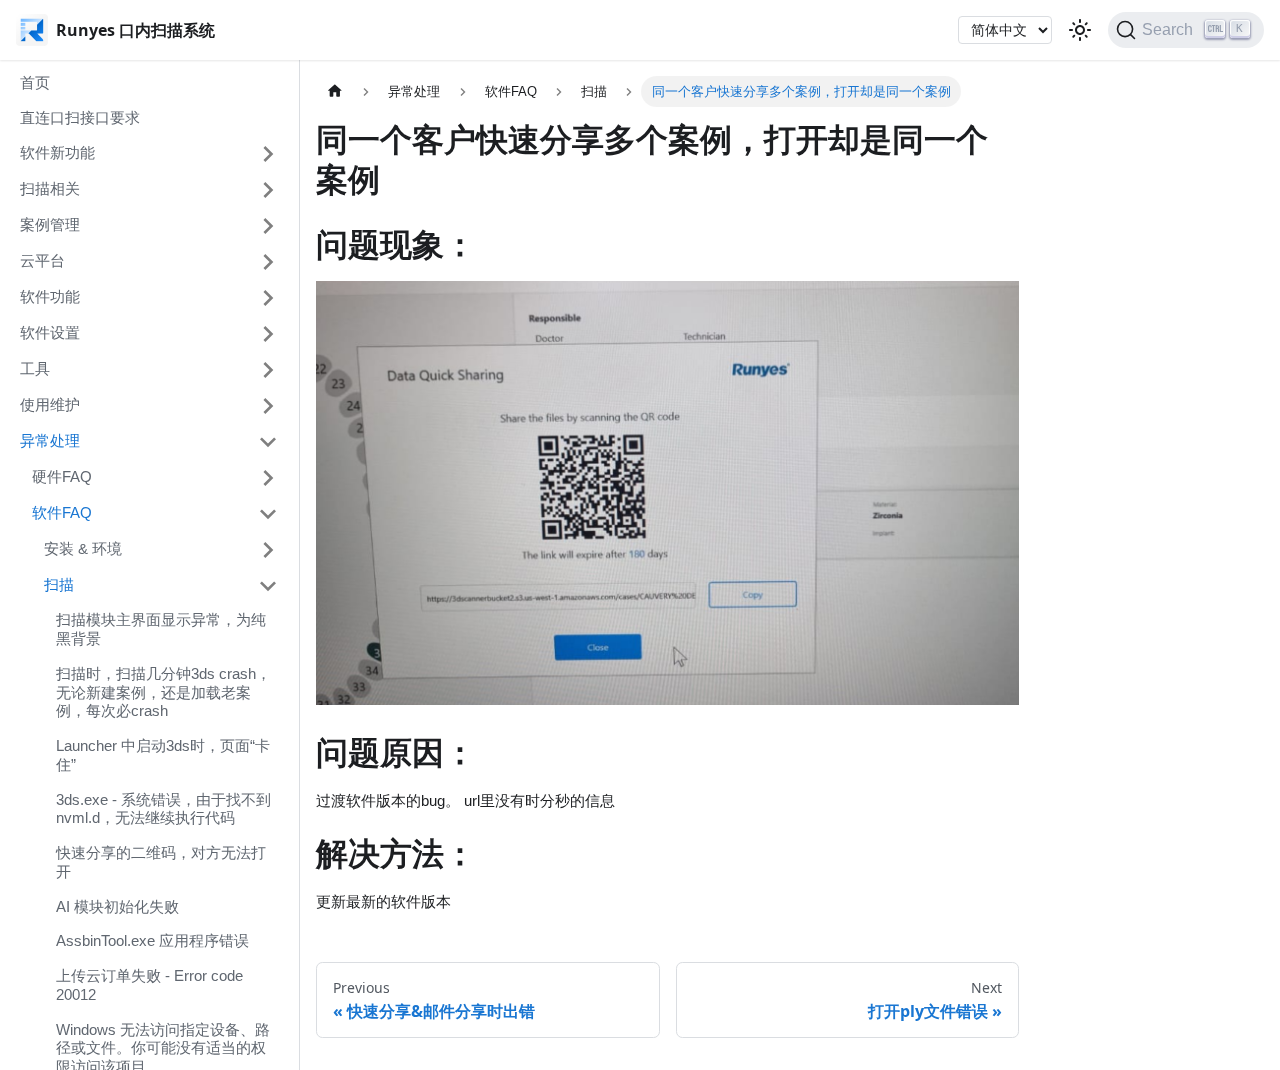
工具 (35, 368)
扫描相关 (50, 188)
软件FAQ (62, 512)
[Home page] (335, 91)
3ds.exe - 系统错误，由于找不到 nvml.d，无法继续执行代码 (163, 809)
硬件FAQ (62, 476)
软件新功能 (57, 152)
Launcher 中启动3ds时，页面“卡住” (163, 755)
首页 (35, 82)
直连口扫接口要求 (80, 117)
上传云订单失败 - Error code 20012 (149, 985)
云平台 (42, 260)
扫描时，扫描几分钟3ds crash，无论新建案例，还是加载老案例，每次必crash (163, 692)
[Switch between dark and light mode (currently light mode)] (1080, 30)
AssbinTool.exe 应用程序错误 (152, 941)
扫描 (59, 584)
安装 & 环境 (83, 548)
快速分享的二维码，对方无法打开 (161, 862)
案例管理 (50, 224)
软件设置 (50, 332)
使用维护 (50, 404)
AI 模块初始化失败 (117, 906)
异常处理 (50, 440)
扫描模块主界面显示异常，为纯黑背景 (161, 630)
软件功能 (50, 296)
